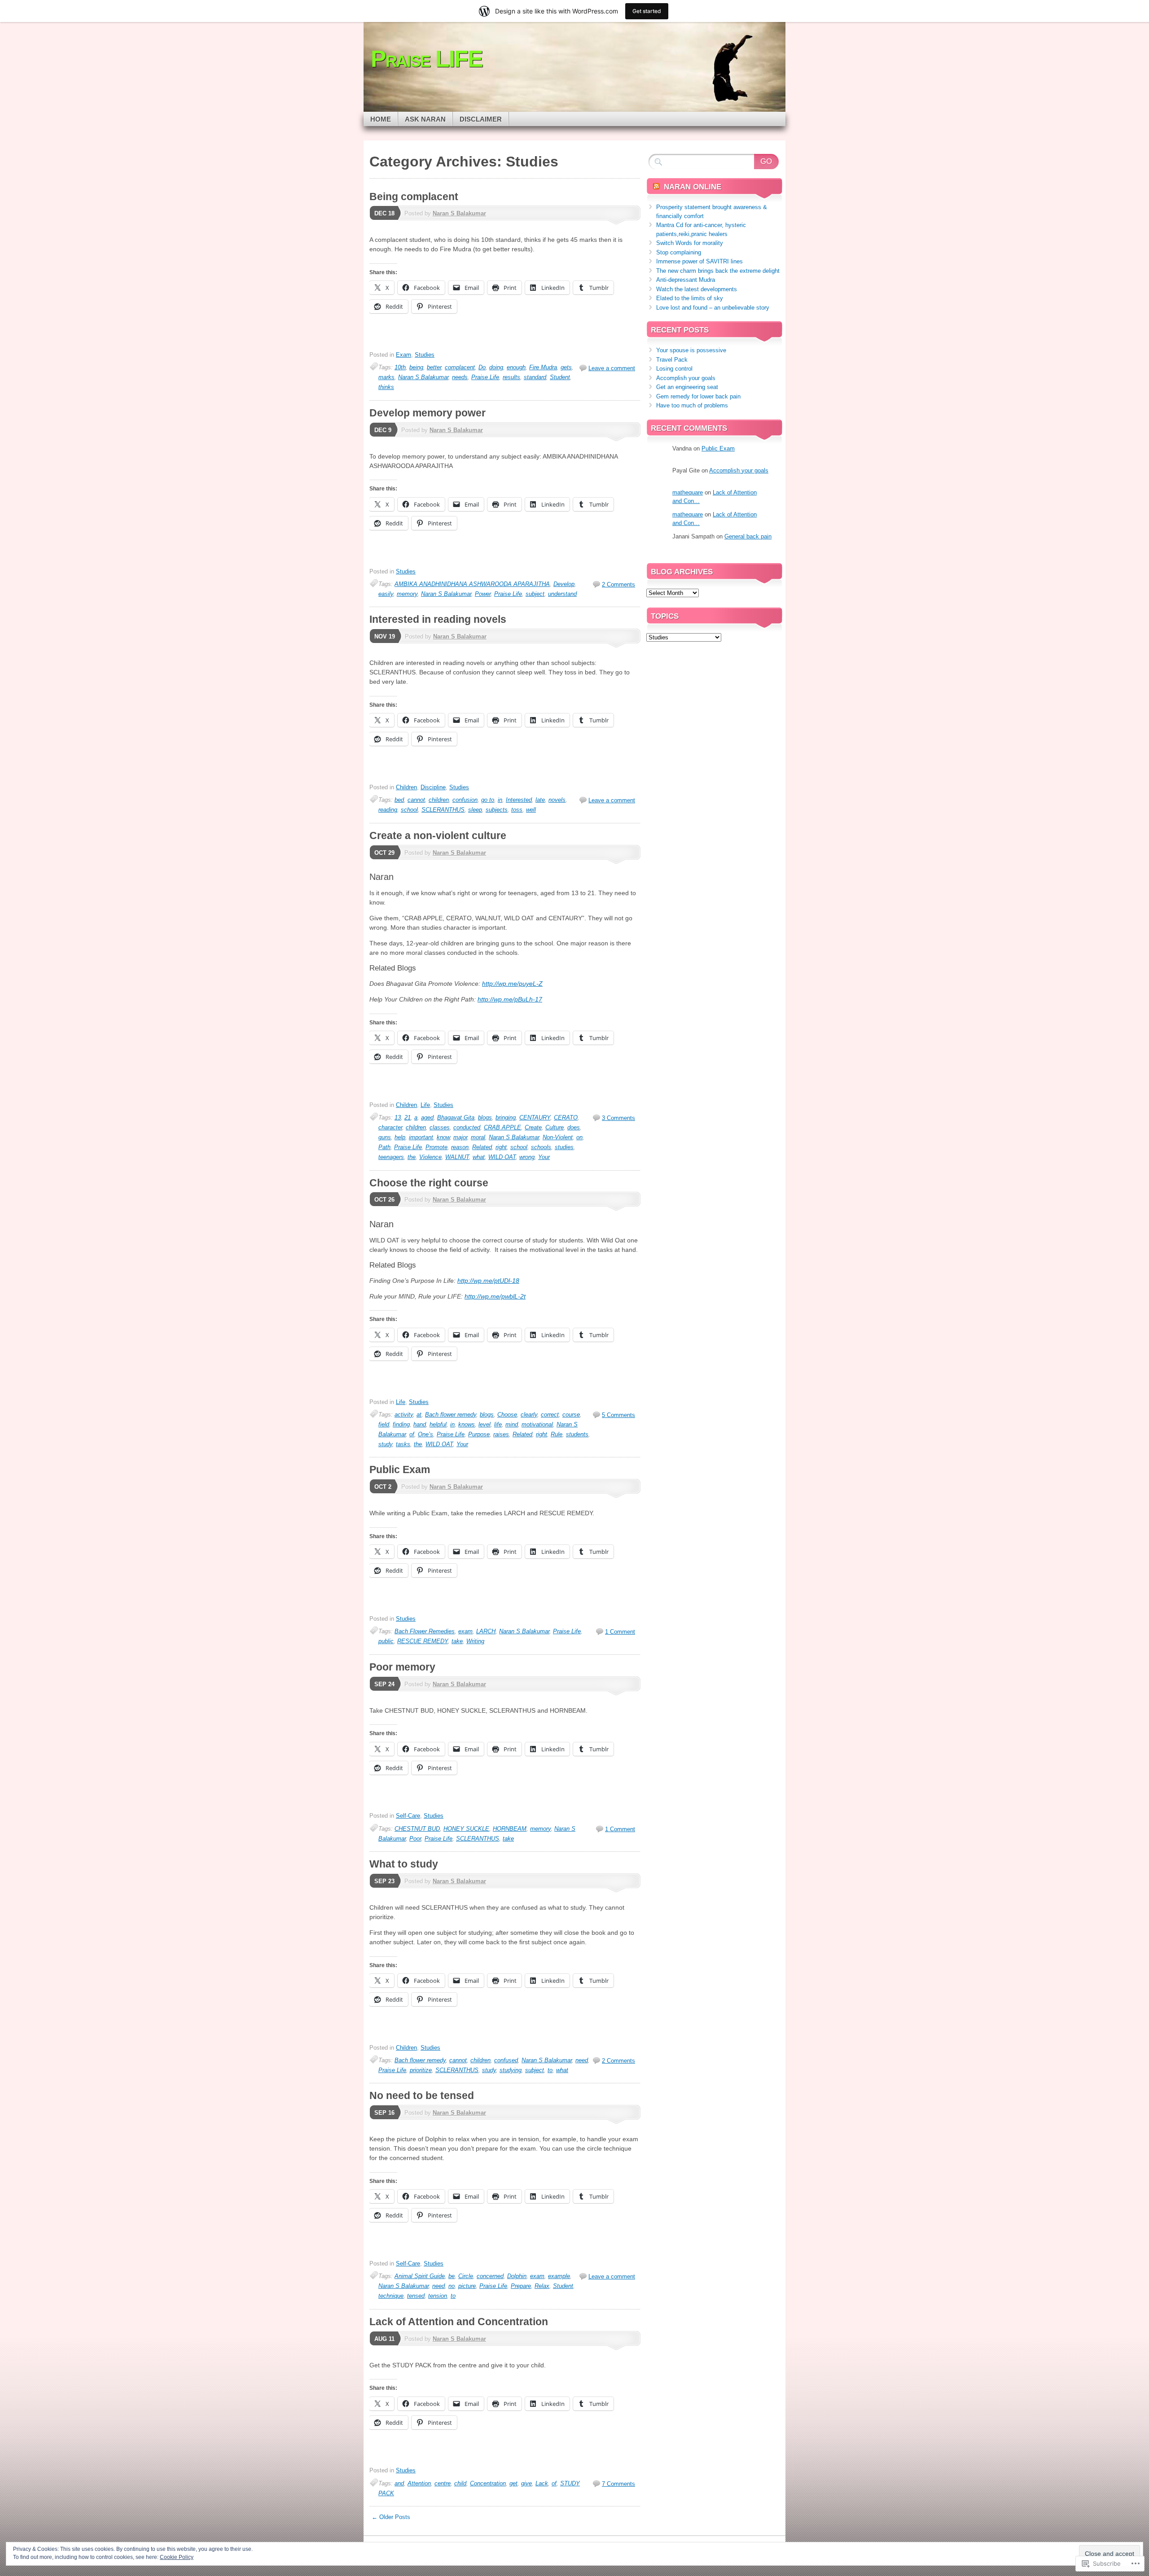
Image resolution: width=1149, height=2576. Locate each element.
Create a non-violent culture (438, 835)
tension (438, 2296)
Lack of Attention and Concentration (459, 2322)
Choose (507, 1415)
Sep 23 (384, 1881)
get (513, 2483)
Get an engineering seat (687, 387)
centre (443, 2483)
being (416, 367)
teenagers (391, 1157)
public (386, 1641)
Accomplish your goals (686, 378)
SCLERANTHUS (443, 810)
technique (391, 2296)
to (550, 2070)
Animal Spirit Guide (420, 2276)
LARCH (486, 1631)
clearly (529, 1415)
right (501, 1147)
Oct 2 (383, 1487)
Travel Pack (672, 360)
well (531, 810)
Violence (430, 1157)
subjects (497, 810)
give (526, 2483)
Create (533, 1127)
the (412, 1157)
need (582, 2060)
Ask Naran (425, 119)
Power (483, 594)
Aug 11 (384, 2339)
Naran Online (693, 187)
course (571, 1415)
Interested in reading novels (438, 619)
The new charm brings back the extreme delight (718, 271)
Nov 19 (385, 636)
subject (535, 594)
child (460, 2483)
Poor (415, 1839)
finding (401, 1424)
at (419, 1415)
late (540, 800)
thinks (386, 387)
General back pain (748, 536)
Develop (564, 584)
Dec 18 (384, 213)
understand (562, 594)
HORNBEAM (510, 1829)
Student (560, 377)
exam (465, 1631)
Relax (542, 2286)
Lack (542, 2483)
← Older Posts (391, 2517)
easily (386, 594)
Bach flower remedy (451, 1415)
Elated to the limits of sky (690, 298)
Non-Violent (558, 1137)
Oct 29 (384, 853)
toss (517, 810)
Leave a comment (612, 368)
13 (398, 1117)
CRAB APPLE (502, 1127)
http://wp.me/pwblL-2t (495, 1296)
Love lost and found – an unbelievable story (713, 308)
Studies (425, 355)
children (439, 800)
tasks (403, 1444)
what (479, 1157)
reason (460, 1147)
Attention (419, 2483)
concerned (490, 2276)
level (485, 1424)
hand (420, 1424)
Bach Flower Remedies (425, 1631)
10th (400, 367)
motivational (537, 1424)
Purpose (479, 1434)
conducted (467, 1127)
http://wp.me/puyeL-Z (512, 984)
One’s (425, 1434)
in (500, 800)
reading (388, 810)
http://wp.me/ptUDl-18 (488, 1281)
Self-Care (408, 1816)
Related (482, 1147)
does (574, 1127)
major (460, 1137)
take (457, 1641)
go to (488, 800)
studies (564, 1147)
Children (406, 787)
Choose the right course (429, 1183)
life (498, 1424)
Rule (557, 1434)
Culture (555, 1127)
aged (427, 1117)
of (412, 1434)
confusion (465, 800)
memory (407, 594)
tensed (416, 2296)
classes (440, 1127)
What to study (404, 1864)
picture (467, 2286)
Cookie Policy (177, 2557)
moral (478, 1137)
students (577, 1434)
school (409, 810)
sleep (475, 810)
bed (399, 800)
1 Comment (620, 1632)
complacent (460, 367)
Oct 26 (384, 1200)
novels (557, 800)
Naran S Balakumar (459, 213)
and (399, 2483)
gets (566, 367)
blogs (485, 1117)
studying (511, 2070)
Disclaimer (481, 119)
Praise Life (485, 377)
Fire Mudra (543, 367)
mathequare (688, 492)
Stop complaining (679, 252)
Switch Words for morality (690, 243)
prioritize (421, 2070)
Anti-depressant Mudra (686, 280)
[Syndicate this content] (656, 187)
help (400, 1137)
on (579, 1137)
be (452, 2276)
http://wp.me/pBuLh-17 (510, 999)
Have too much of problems (692, 405)
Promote (436, 1147)
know (443, 1137)
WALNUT (457, 1157)
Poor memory (402, 1667)
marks (386, 377)
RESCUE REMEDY (423, 1641)
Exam (403, 355)
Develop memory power (428, 413)
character (390, 1127)
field (384, 1424)
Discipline (433, 787)
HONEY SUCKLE (466, 1829)
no (452, 2286)
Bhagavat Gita (456, 1117)
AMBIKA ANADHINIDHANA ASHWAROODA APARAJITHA (472, 584)
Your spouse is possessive (691, 350)
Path (384, 1147)
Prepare (521, 2286)
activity (404, 1415)
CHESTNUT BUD (417, 1829)
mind (512, 1424)
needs (460, 377)
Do (482, 367)
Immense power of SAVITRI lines (699, 261)
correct (550, 1415)
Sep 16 (384, 2113)
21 (408, 1117)
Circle (466, 2276)
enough (516, 367)
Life (425, 1105)
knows (467, 1424)
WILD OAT (502, 1157)
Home (381, 119)
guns (385, 1137)
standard (535, 377)
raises (501, 1434)
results (511, 377)
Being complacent (414, 197)
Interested (519, 800)
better (434, 367)
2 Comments (618, 584)
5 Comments (618, 1415)
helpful (438, 1424)
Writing (475, 1641)
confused (506, 2060)
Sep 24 (384, 1684)
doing (496, 367)
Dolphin (517, 2276)
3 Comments (618, 1118)
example (559, 2276)
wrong (527, 1157)
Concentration (488, 2483)
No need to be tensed (422, 2095)
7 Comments (618, 2484)
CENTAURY (535, 1117)
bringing (506, 1117)
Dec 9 (383, 430)
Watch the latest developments (697, 289)
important (421, 1137)
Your (544, 1157)
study (385, 1444)
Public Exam (400, 1470)
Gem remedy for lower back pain (698, 396)
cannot (416, 800)
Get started (647, 11)
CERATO (566, 1117)
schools (541, 1147)
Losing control (674, 369)
